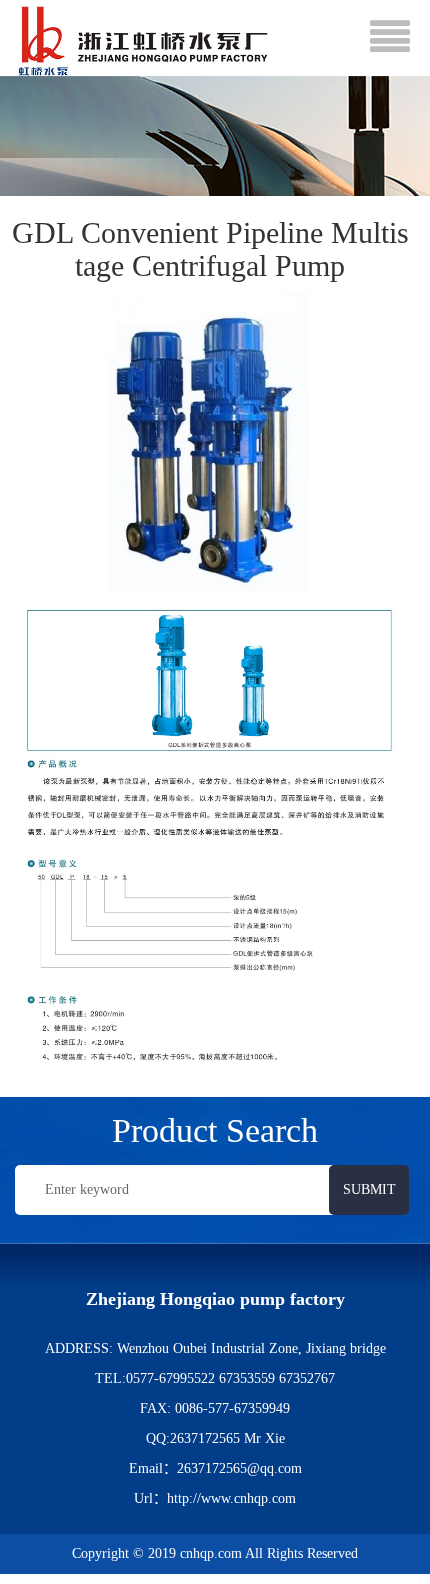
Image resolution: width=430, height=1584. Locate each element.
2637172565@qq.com (239, 1468)
